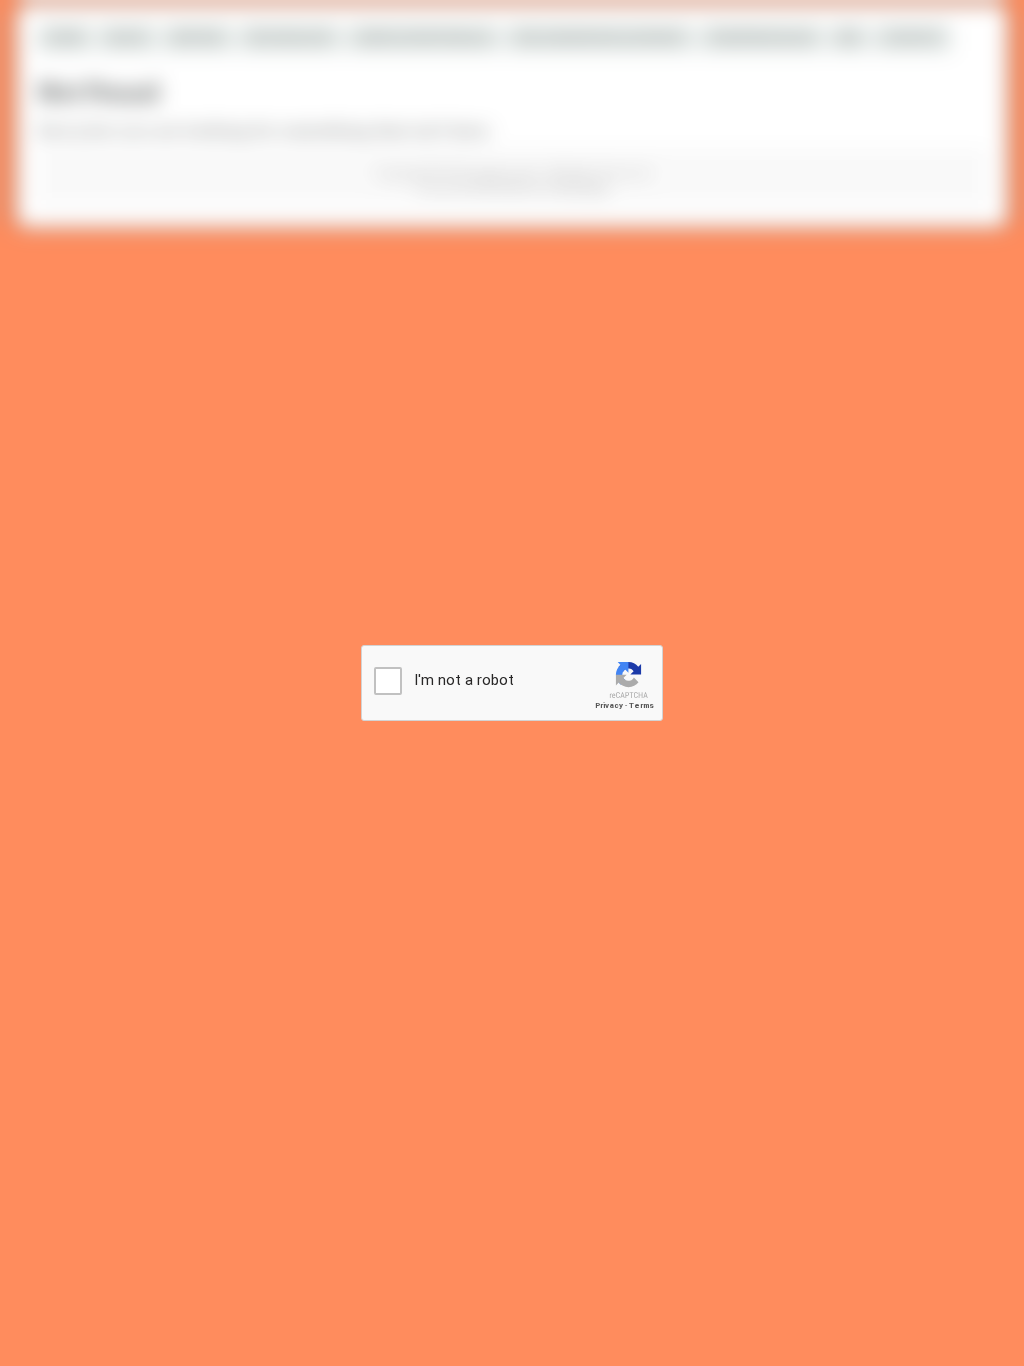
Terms (641, 705)
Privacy (609, 705)
